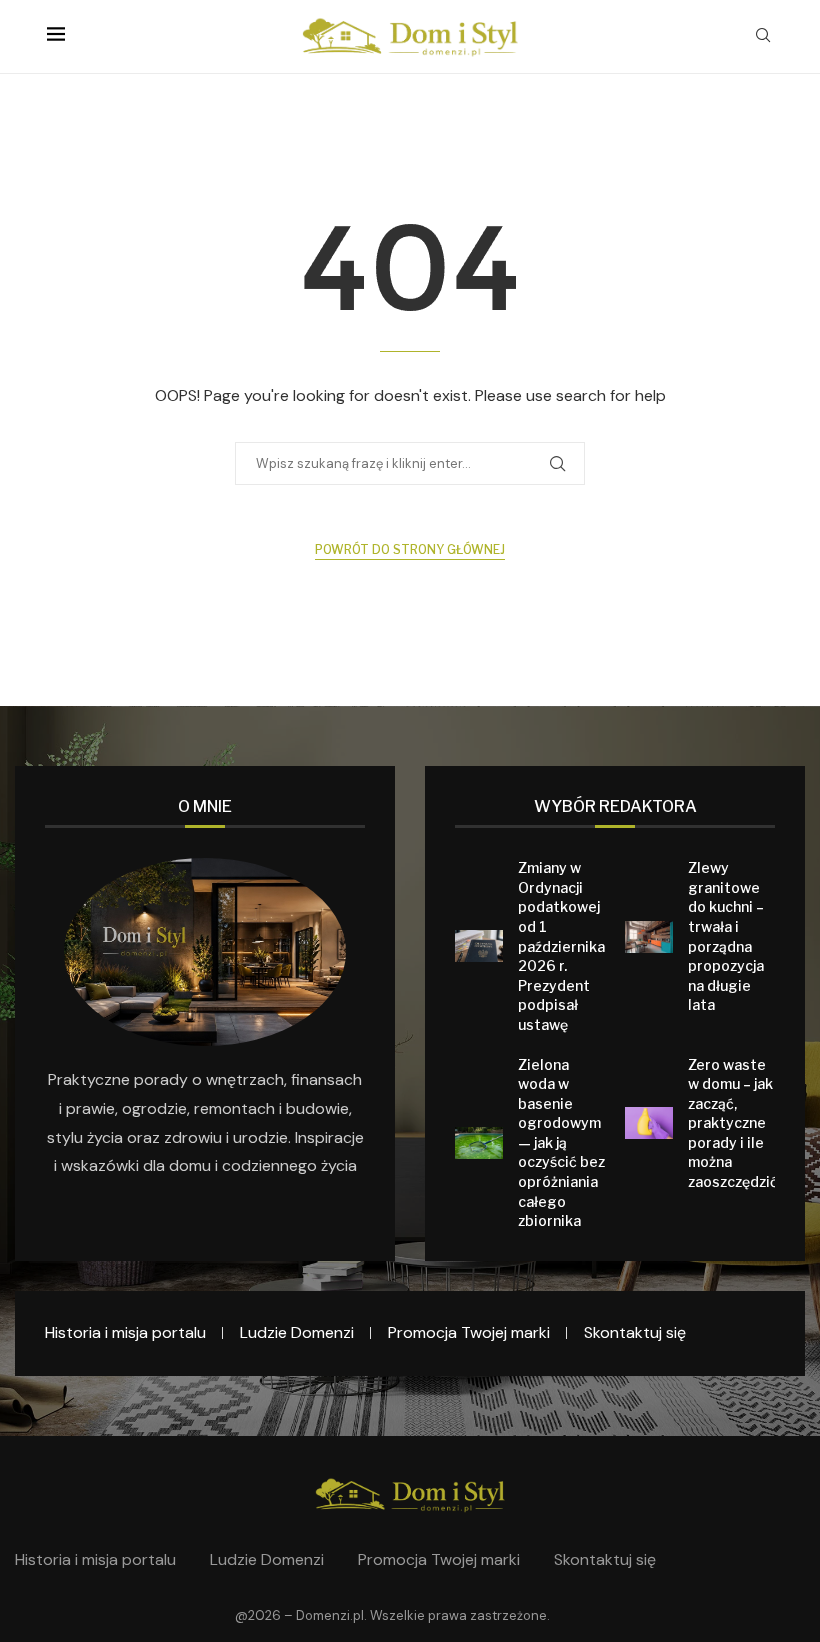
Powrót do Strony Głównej (410, 549)
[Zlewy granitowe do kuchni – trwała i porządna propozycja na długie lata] (649, 937)
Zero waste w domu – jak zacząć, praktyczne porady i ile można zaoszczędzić (733, 1123)
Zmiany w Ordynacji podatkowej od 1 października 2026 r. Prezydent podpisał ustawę (561, 946)
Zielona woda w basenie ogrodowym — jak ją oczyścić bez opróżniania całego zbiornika (561, 1143)
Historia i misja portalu (125, 1332)
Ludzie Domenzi (297, 1332)
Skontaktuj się (635, 1332)
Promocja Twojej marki (469, 1332)
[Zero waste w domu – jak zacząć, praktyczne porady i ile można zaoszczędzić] (649, 1123)
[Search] (763, 37)
